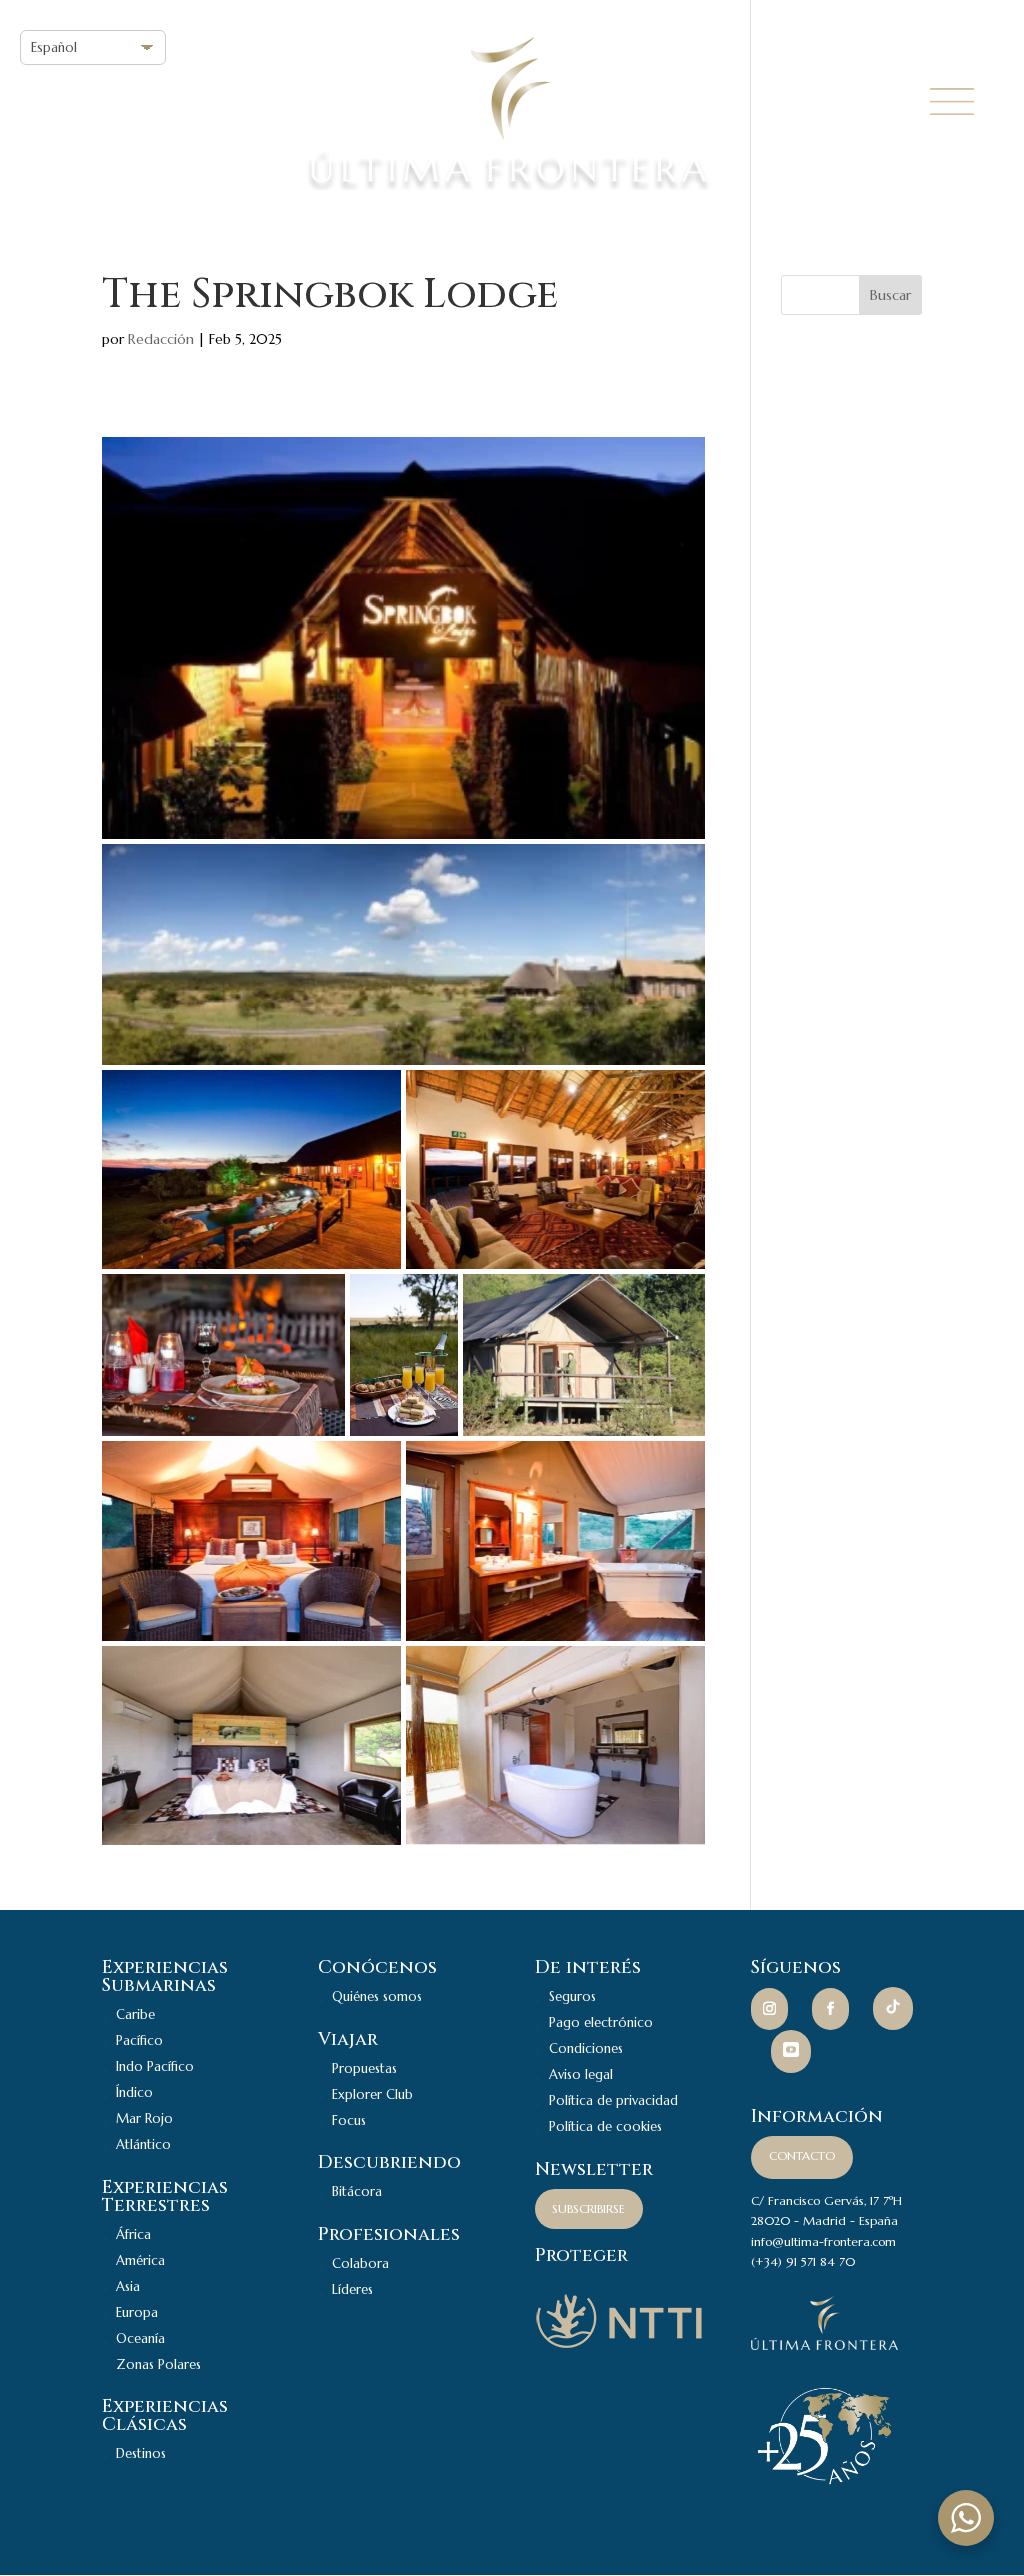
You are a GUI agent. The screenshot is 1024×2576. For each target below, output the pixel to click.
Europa (137, 2312)
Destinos (141, 2453)
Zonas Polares (158, 2364)
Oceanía (140, 2338)
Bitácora (357, 2191)
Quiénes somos (377, 1996)
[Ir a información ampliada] (620, 2345)
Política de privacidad (613, 2100)
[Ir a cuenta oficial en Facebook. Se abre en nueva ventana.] (830, 2010)
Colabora (360, 2263)
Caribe (135, 2014)
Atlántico (143, 2144)
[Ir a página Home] (824, 2345)
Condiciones (586, 2048)
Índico (134, 2092)
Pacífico (139, 2040)
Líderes (352, 2289)
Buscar (890, 295)
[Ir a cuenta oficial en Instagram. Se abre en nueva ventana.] (769, 2010)
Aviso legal (581, 2074)
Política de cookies (605, 2126)
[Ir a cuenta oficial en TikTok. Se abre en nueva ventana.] (893, 2009)
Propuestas (364, 2068)
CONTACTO (802, 2155)
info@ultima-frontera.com (823, 2241)
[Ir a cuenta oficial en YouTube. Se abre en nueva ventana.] (791, 2051)
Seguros (572, 1996)
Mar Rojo (144, 2118)
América (140, 2260)
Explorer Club (372, 2094)
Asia (128, 2286)
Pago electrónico (601, 2022)
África (133, 2234)
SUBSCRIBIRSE (588, 2208)
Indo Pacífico (155, 2066)
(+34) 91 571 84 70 (803, 2261)
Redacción (161, 339)
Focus (349, 2120)
